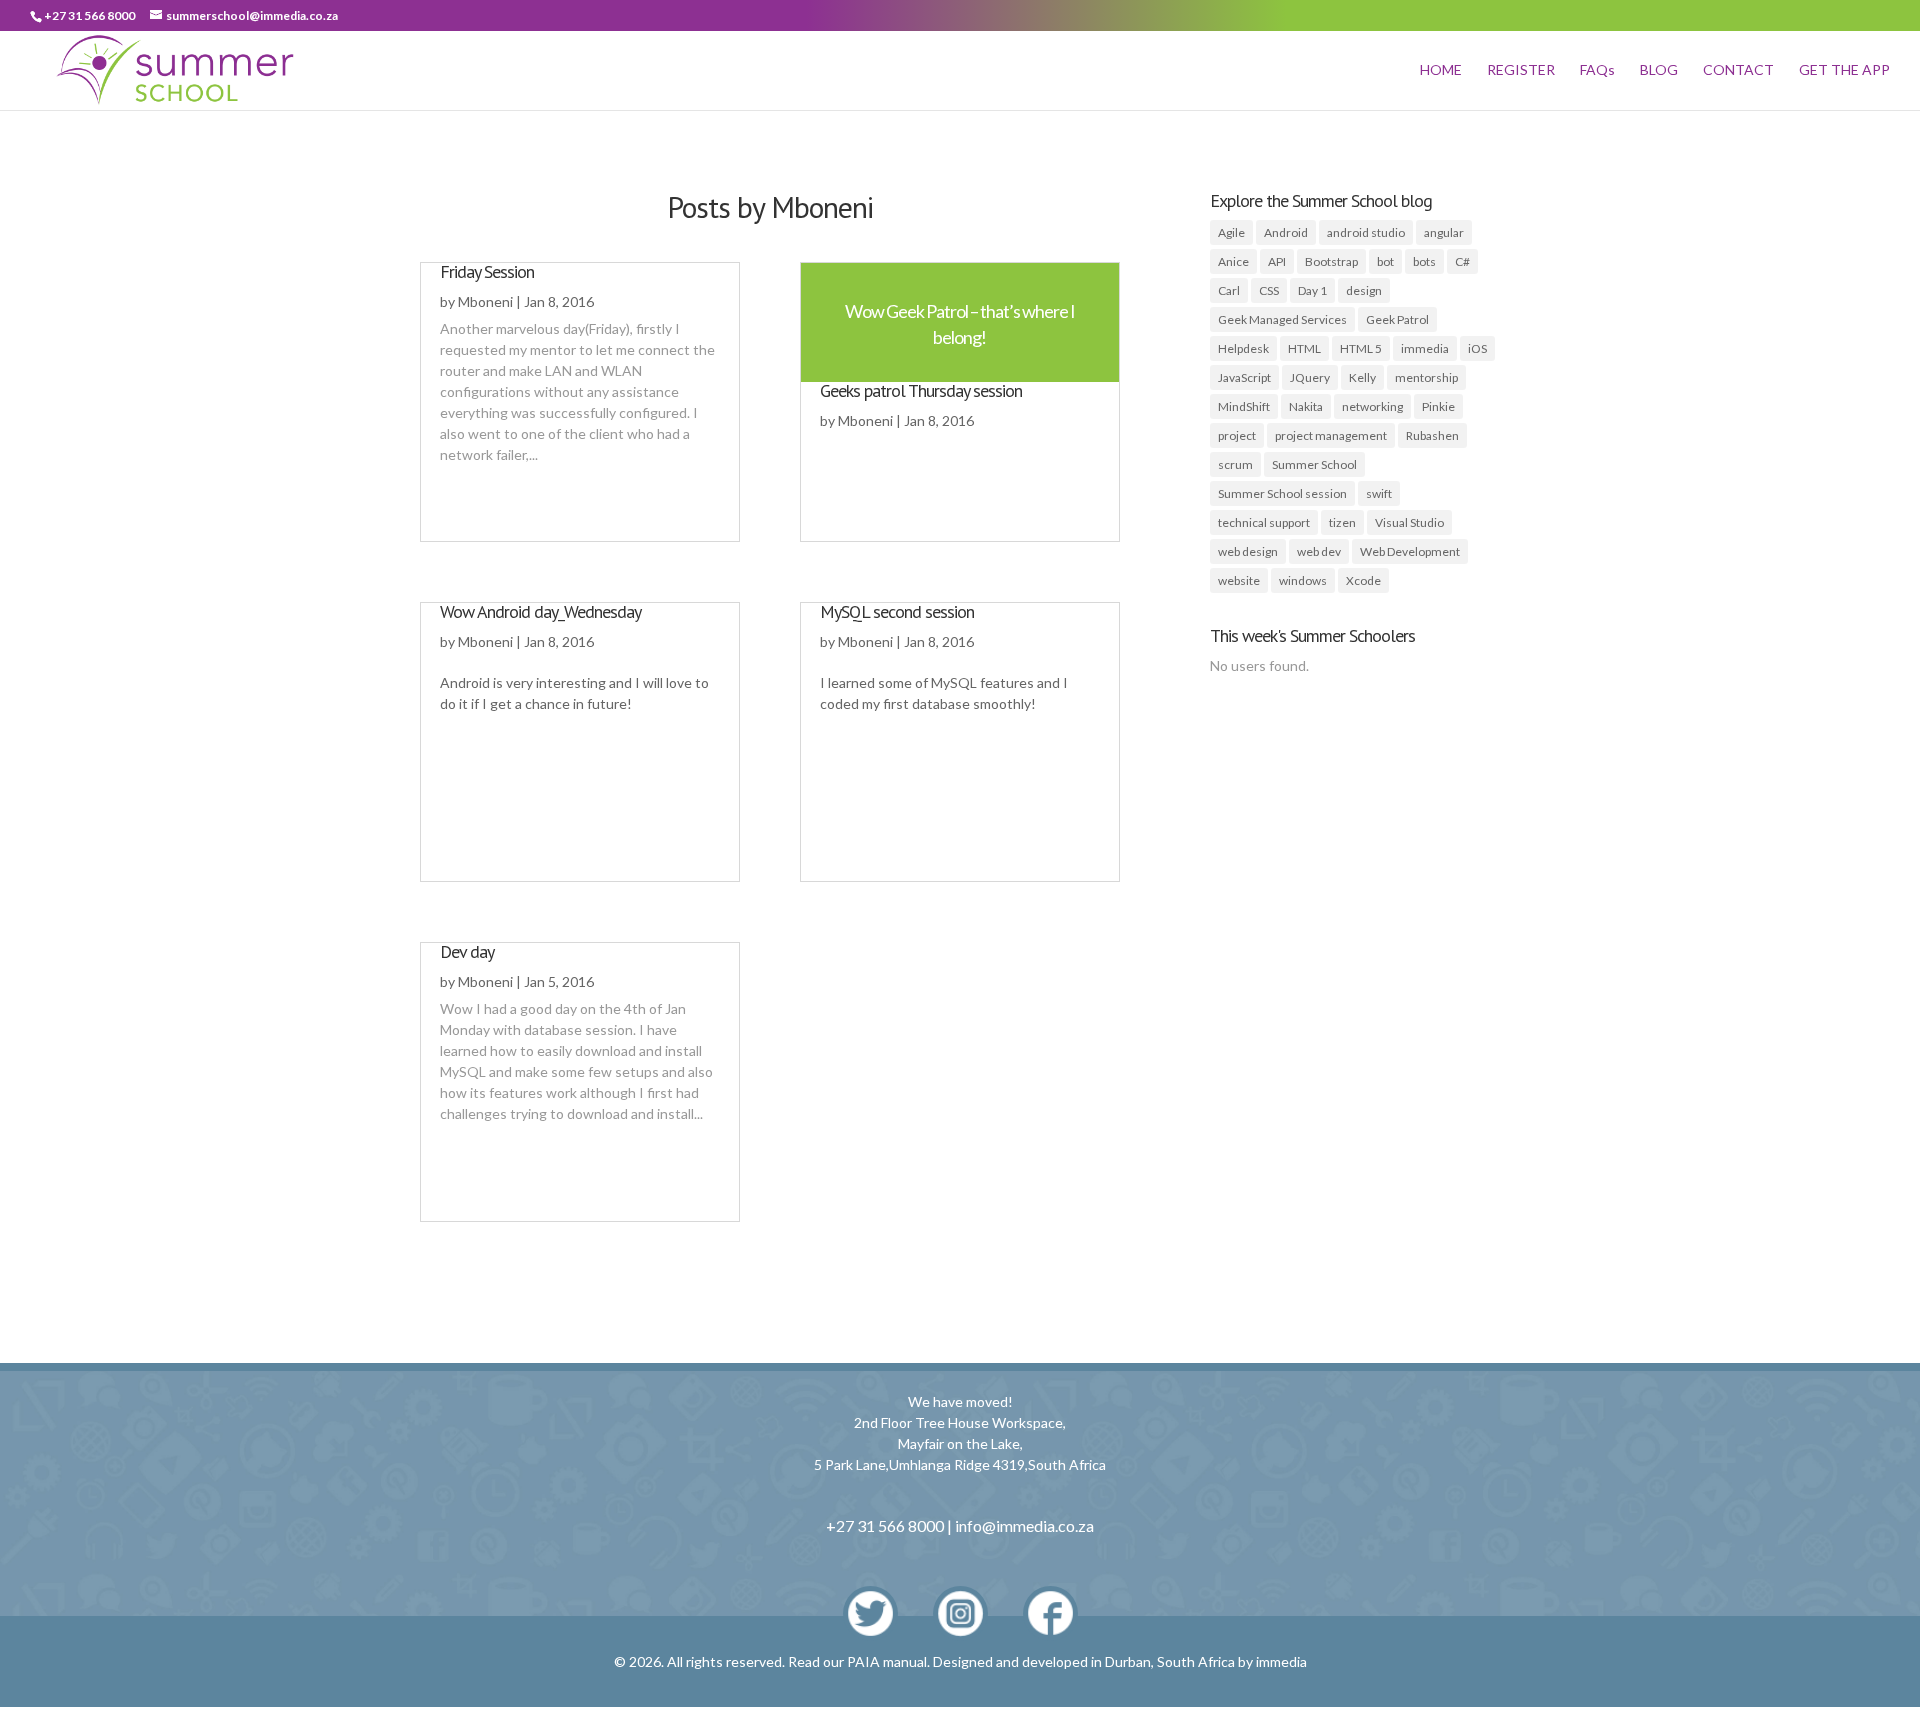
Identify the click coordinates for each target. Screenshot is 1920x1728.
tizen (1342, 522)
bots (1424, 261)
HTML (1304, 348)
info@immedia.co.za (1024, 1525)
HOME (1441, 70)
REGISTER (1521, 70)
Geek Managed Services (1282, 319)
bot (1385, 261)
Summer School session (1282, 493)
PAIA (863, 1661)
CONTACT (1738, 70)
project (1237, 435)
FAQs (1597, 70)
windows (1303, 580)
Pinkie (1438, 406)
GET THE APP (1844, 70)
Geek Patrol (1397, 319)
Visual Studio (1409, 522)
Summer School (1314, 464)
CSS (1269, 290)
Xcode (1363, 580)
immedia (1425, 348)
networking (1372, 406)
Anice (1233, 261)
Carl (1229, 290)
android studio (1366, 232)
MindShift (1244, 406)
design (1364, 290)
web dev (1319, 551)
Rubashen (1432, 435)
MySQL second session (897, 611)
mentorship (1426, 377)
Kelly (1362, 377)
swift (1379, 493)
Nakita (1306, 406)
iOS (1477, 348)
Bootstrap (1331, 261)
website (1239, 580)
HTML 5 (1361, 348)
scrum (1235, 464)
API (1277, 261)
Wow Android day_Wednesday (540, 611)
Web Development (1410, 551)
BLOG (1659, 70)
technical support (1264, 522)
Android (1286, 232)
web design (1248, 551)
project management (1331, 435)
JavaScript (1244, 377)
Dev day (467, 951)
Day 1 (1312, 290)
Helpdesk (1243, 348)
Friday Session (487, 271)
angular (1444, 232)
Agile (1231, 232)
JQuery (1310, 377)
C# (1462, 261)
